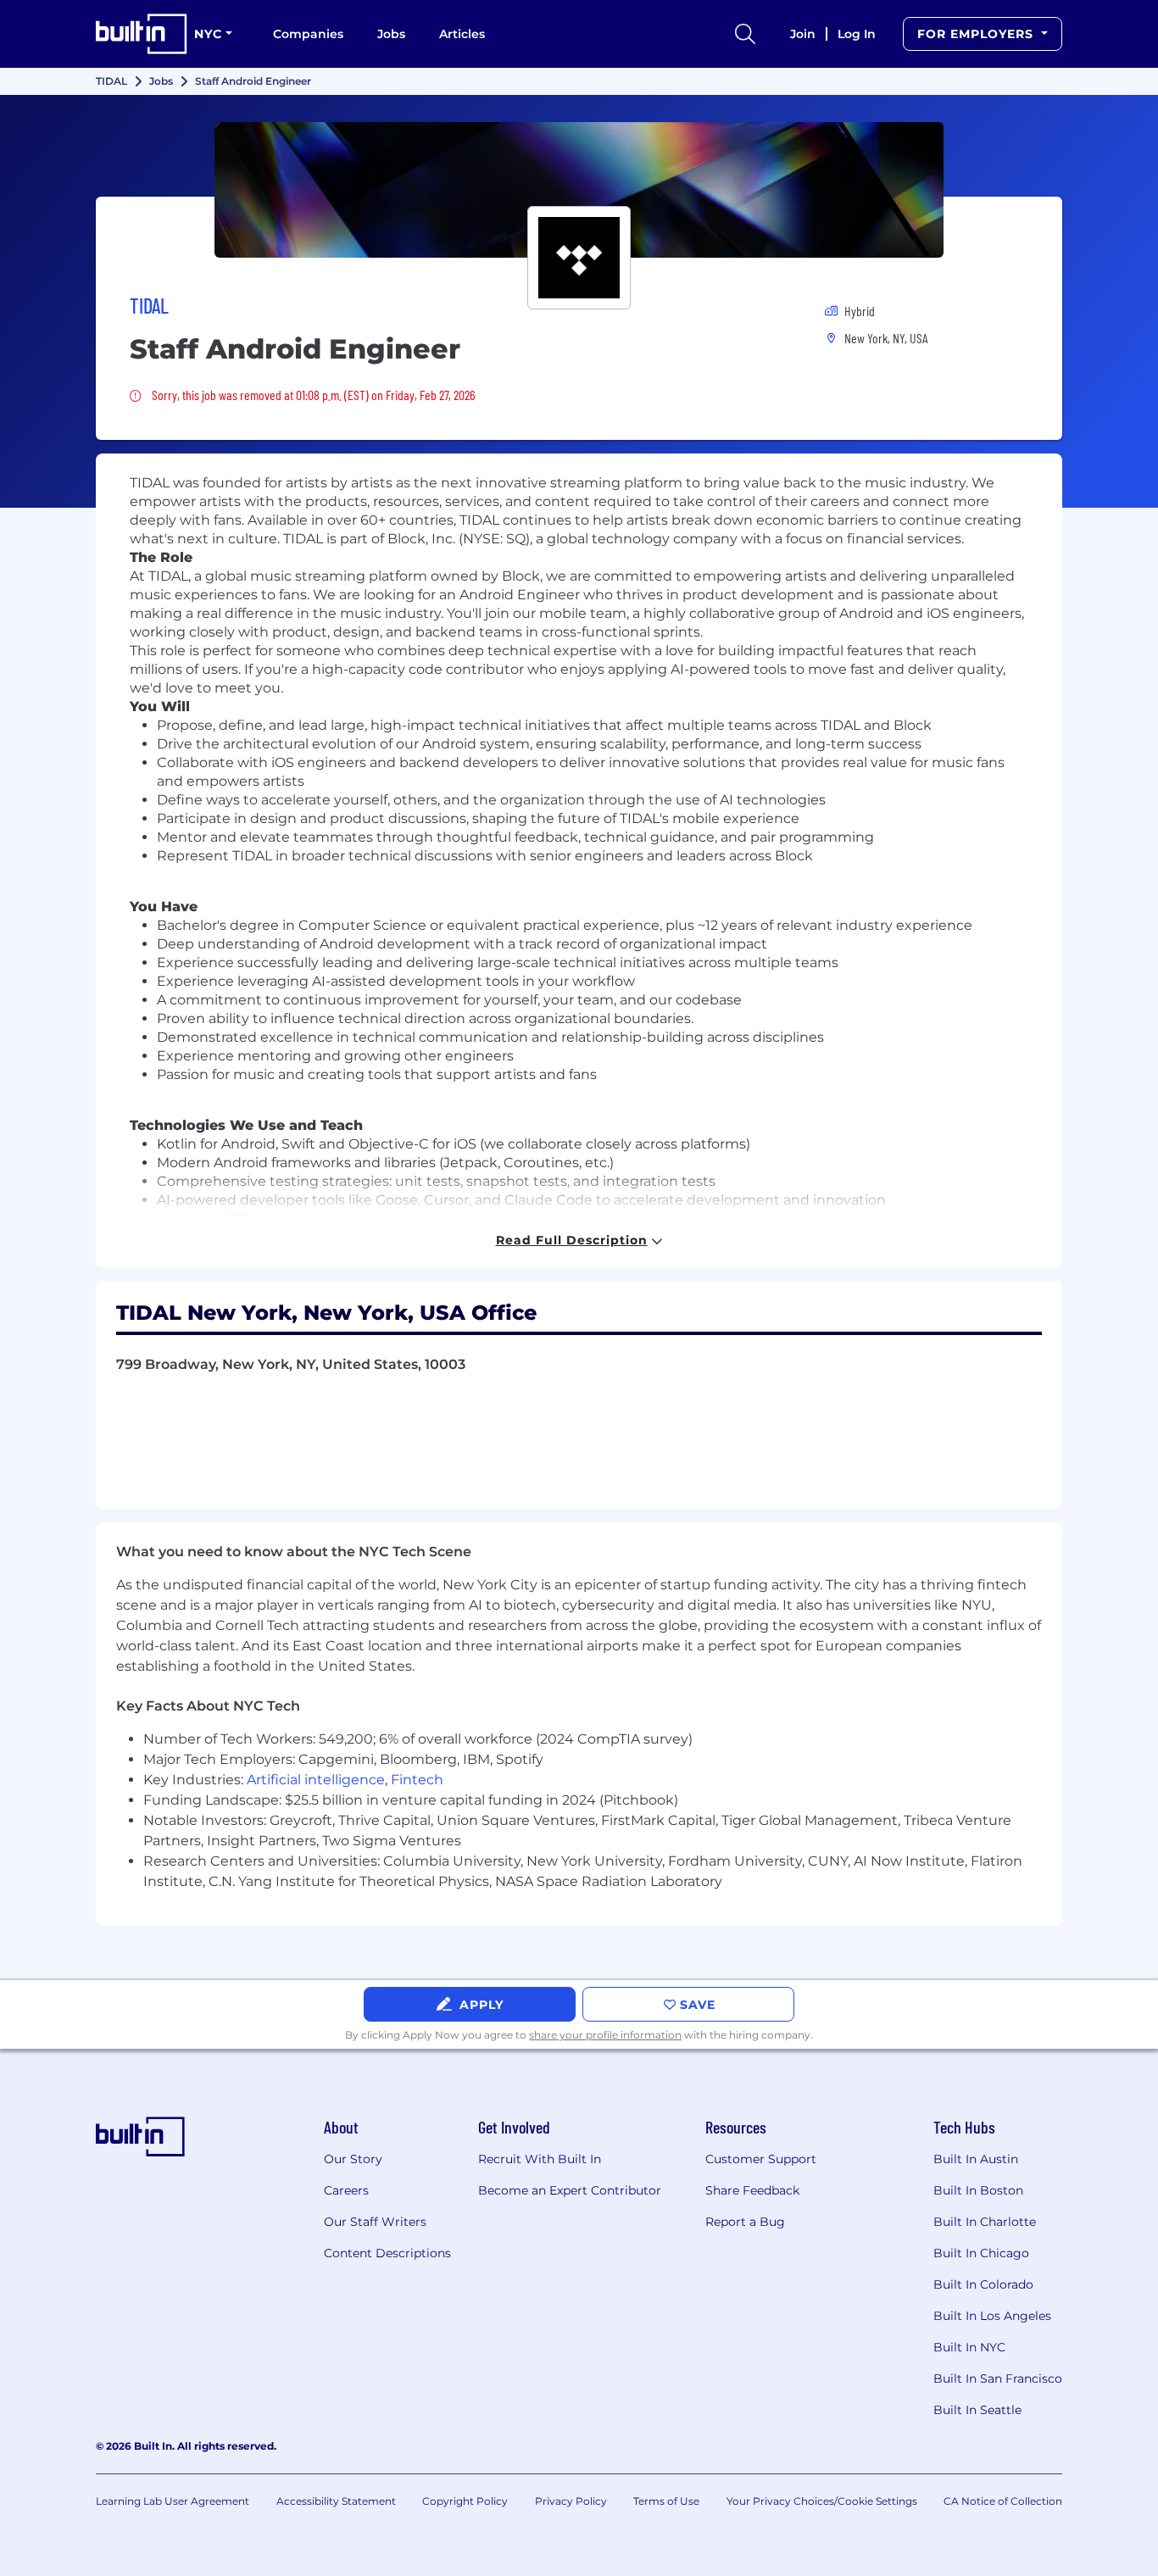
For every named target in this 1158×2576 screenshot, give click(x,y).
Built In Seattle (977, 2410)
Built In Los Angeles (992, 2316)
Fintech (417, 1780)
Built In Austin (976, 2159)
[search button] (745, 34)
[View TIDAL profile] (579, 190)
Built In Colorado (983, 2284)
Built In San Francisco (998, 2378)
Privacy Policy (571, 2501)
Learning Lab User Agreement (173, 2501)
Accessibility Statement (336, 2501)
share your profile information (605, 2035)
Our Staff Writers (375, 2222)
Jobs (391, 34)
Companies (308, 34)
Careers (346, 2190)
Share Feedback (752, 2190)
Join (803, 34)
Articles (462, 34)
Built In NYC (969, 2347)
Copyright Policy (465, 2501)
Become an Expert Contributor (570, 2190)
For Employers (977, 34)
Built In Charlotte (985, 2222)
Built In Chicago (981, 2253)
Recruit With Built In (540, 2159)
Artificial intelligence (316, 1780)
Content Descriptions (387, 2253)
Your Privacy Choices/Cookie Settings (822, 2501)
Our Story (353, 2159)
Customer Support (761, 2159)
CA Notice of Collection (1003, 2501)
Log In (857, 34)
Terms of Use (666, 2501)
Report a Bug (745, 2222)
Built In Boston (978, 2190)
